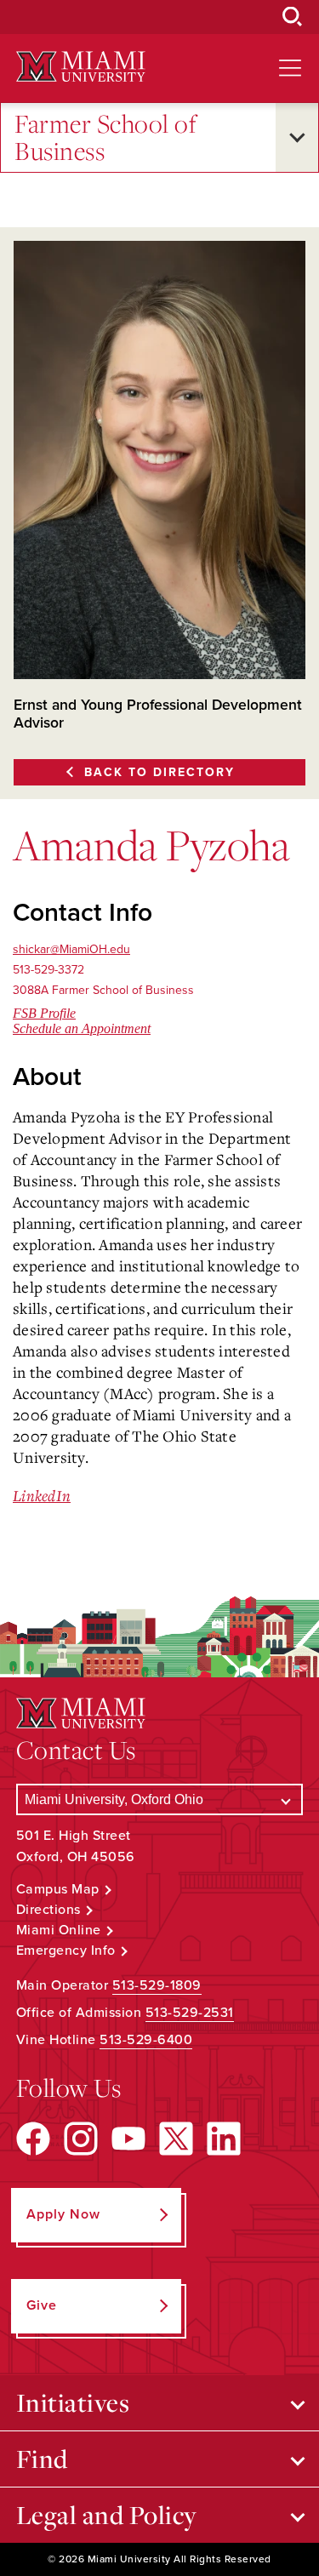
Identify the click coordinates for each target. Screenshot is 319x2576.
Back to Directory (159, 772)
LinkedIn (42, 1495)
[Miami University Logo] (81, 67)
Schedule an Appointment (82, 1028)
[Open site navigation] (290, 68)
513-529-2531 (190, 2013)
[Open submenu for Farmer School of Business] (297, 137)
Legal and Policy (107, 2515)
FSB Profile (44, 1013)
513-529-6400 (146, 2040)
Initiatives (73, 2402)
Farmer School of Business (105, 137)
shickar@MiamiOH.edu (71, 949)
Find (42, 2459)
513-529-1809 (157, 1985)
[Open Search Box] (293, 17)
